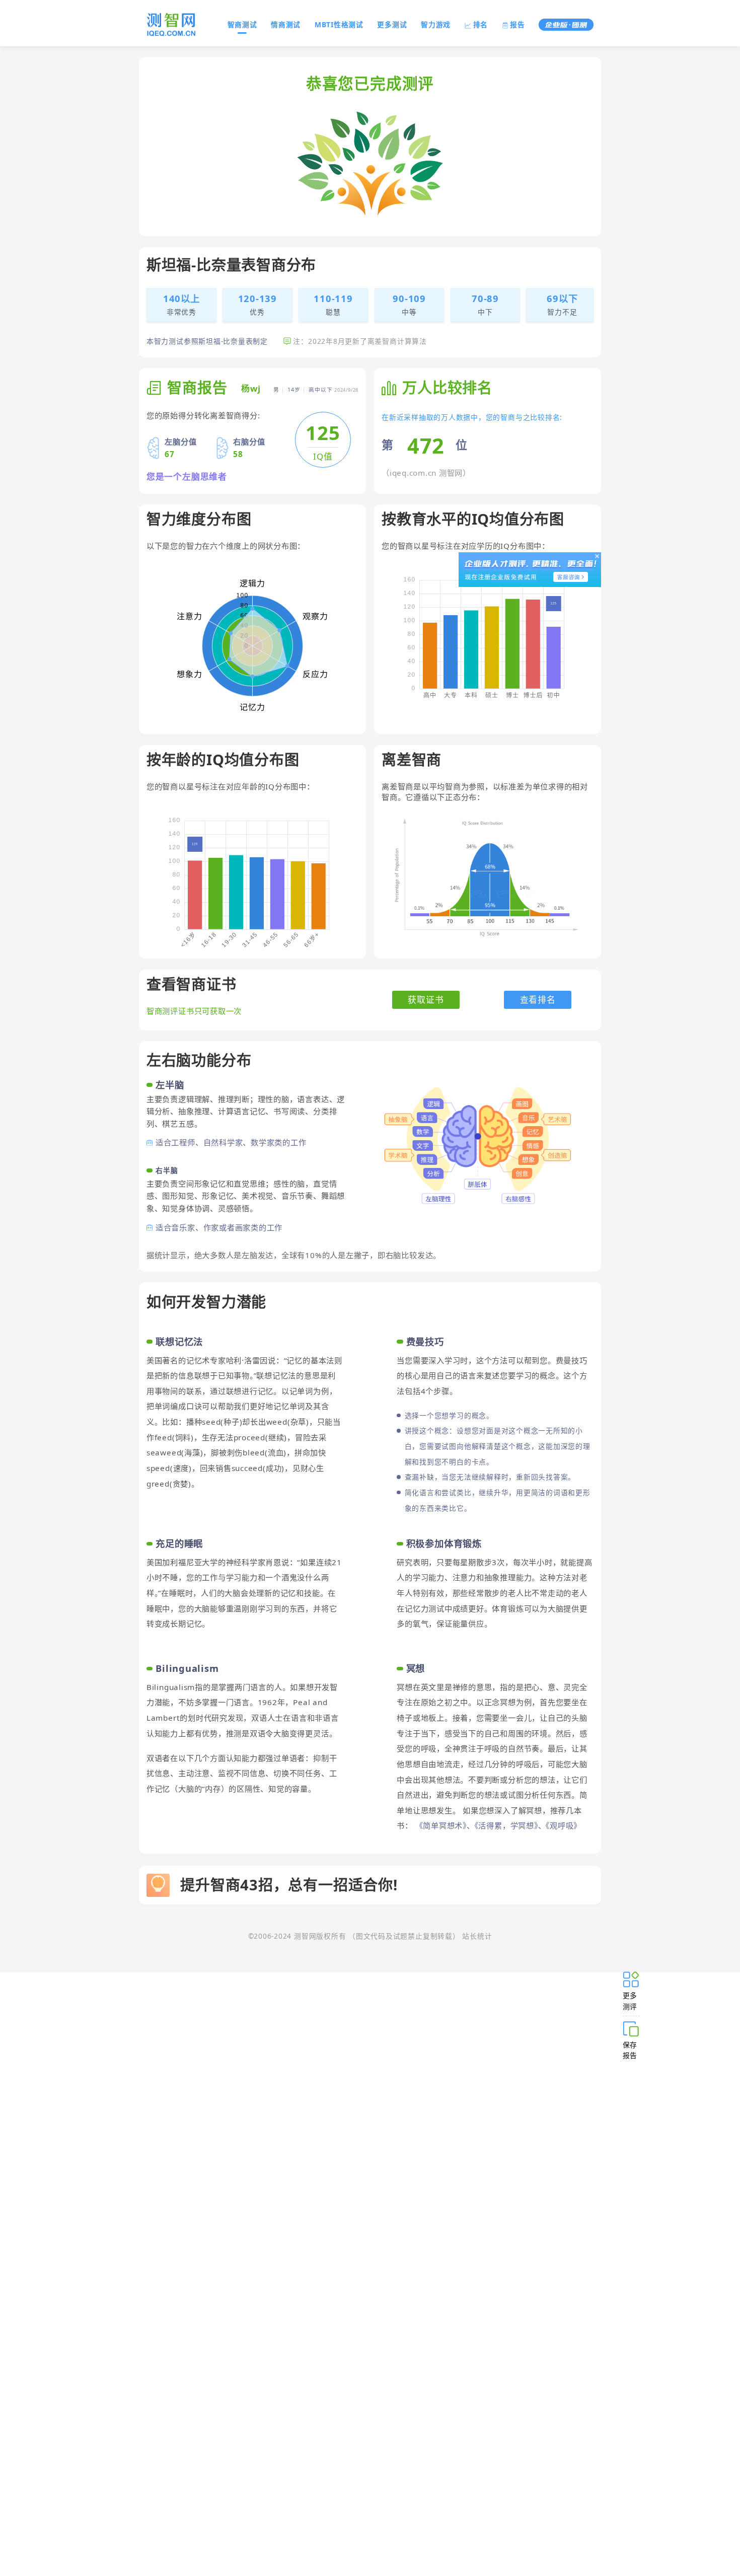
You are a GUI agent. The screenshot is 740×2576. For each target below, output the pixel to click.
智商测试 (242, 24)
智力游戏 (436, 24)
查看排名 (538, 1000)
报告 (517, 24)
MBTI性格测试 (339, 24)
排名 (481, 24)
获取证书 (426, 1000)
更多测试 (392, 24)
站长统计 (477, 1936)
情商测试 (286, 24)
